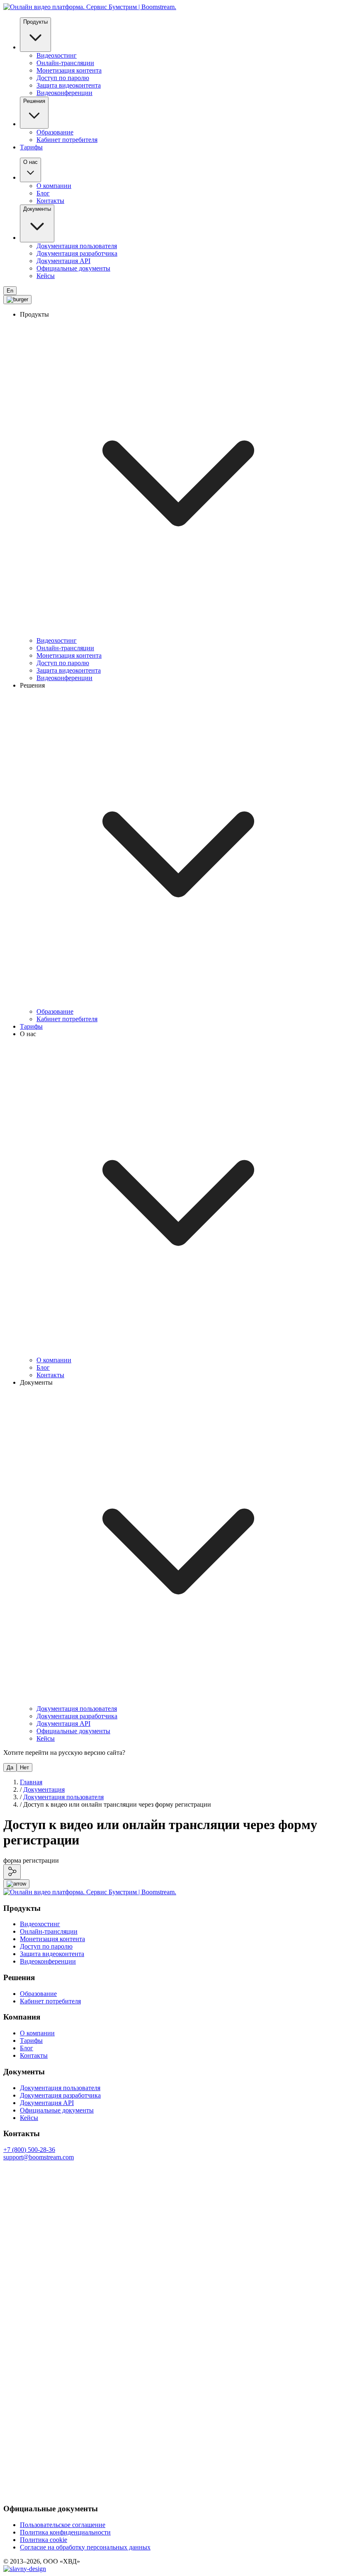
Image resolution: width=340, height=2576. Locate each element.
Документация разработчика (77, 253)
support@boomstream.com (39, 2157)
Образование (55, 132)
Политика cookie (44, 2540)
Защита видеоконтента (69, 85)
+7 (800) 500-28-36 (29, 2150)
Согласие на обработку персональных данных (85, 2547)
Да (10, 1767)
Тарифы (31, 147)
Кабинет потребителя (67, 140)
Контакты (50, 201)
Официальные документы (73, 268)
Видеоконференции (64, 93)
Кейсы (46, 276)
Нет (24, 1767)
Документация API (63, 261)
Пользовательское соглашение (63, 2525)
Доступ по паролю (63, 78)
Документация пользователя (77, 246)
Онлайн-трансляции (65, 63)
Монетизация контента (69, 70)
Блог (43, 193)
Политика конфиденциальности (65, 2532)
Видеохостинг (57, 55)
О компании (54, 186)
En (10, 291)
